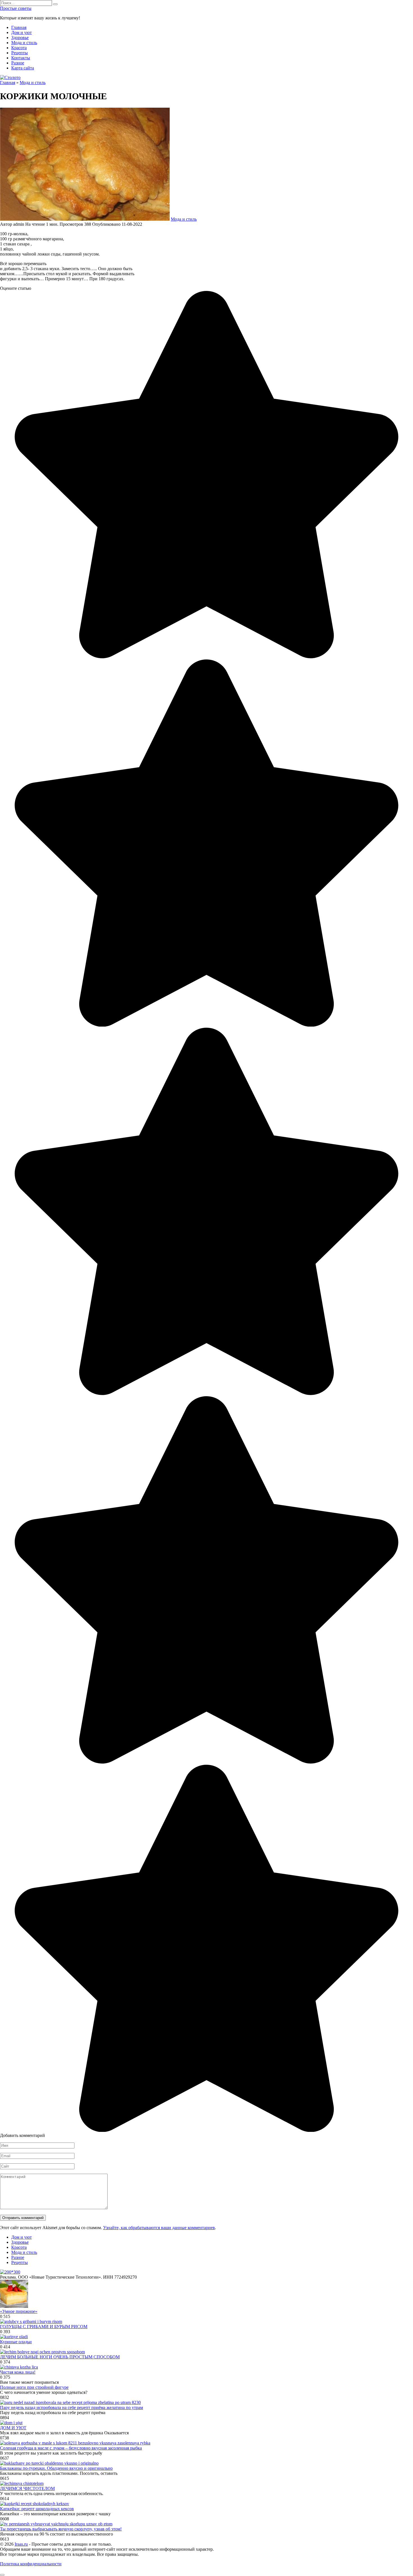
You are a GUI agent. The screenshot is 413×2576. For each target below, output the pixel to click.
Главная (19, 27)
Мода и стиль (24, 43)
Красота (19, 48)
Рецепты (20, 53)
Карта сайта (23, 68)
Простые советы (16, 8)
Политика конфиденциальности (31, 2564)
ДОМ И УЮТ (13, 2428)
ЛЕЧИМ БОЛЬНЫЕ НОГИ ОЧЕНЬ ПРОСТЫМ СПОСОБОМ (60, 2357)
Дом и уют (21, 32)
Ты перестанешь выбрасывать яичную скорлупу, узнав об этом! (61, 2529)
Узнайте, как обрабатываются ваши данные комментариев (159, 2228)
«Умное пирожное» (19, 2311)
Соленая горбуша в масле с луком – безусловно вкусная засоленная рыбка (71, 2448)
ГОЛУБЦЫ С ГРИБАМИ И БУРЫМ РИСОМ (44, 2327)
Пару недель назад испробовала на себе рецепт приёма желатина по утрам (72, 2407)
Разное (18, 63)
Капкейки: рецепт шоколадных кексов (37, 2509)
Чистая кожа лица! (18, 2372)
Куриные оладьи (16, 2342)
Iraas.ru (21, 2544)
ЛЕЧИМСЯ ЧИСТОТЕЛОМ (27, 2488)
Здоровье (20, 38)
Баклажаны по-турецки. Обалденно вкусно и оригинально (56, 2468)
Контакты (21, 58)
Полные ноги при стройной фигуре (34, 2387)
